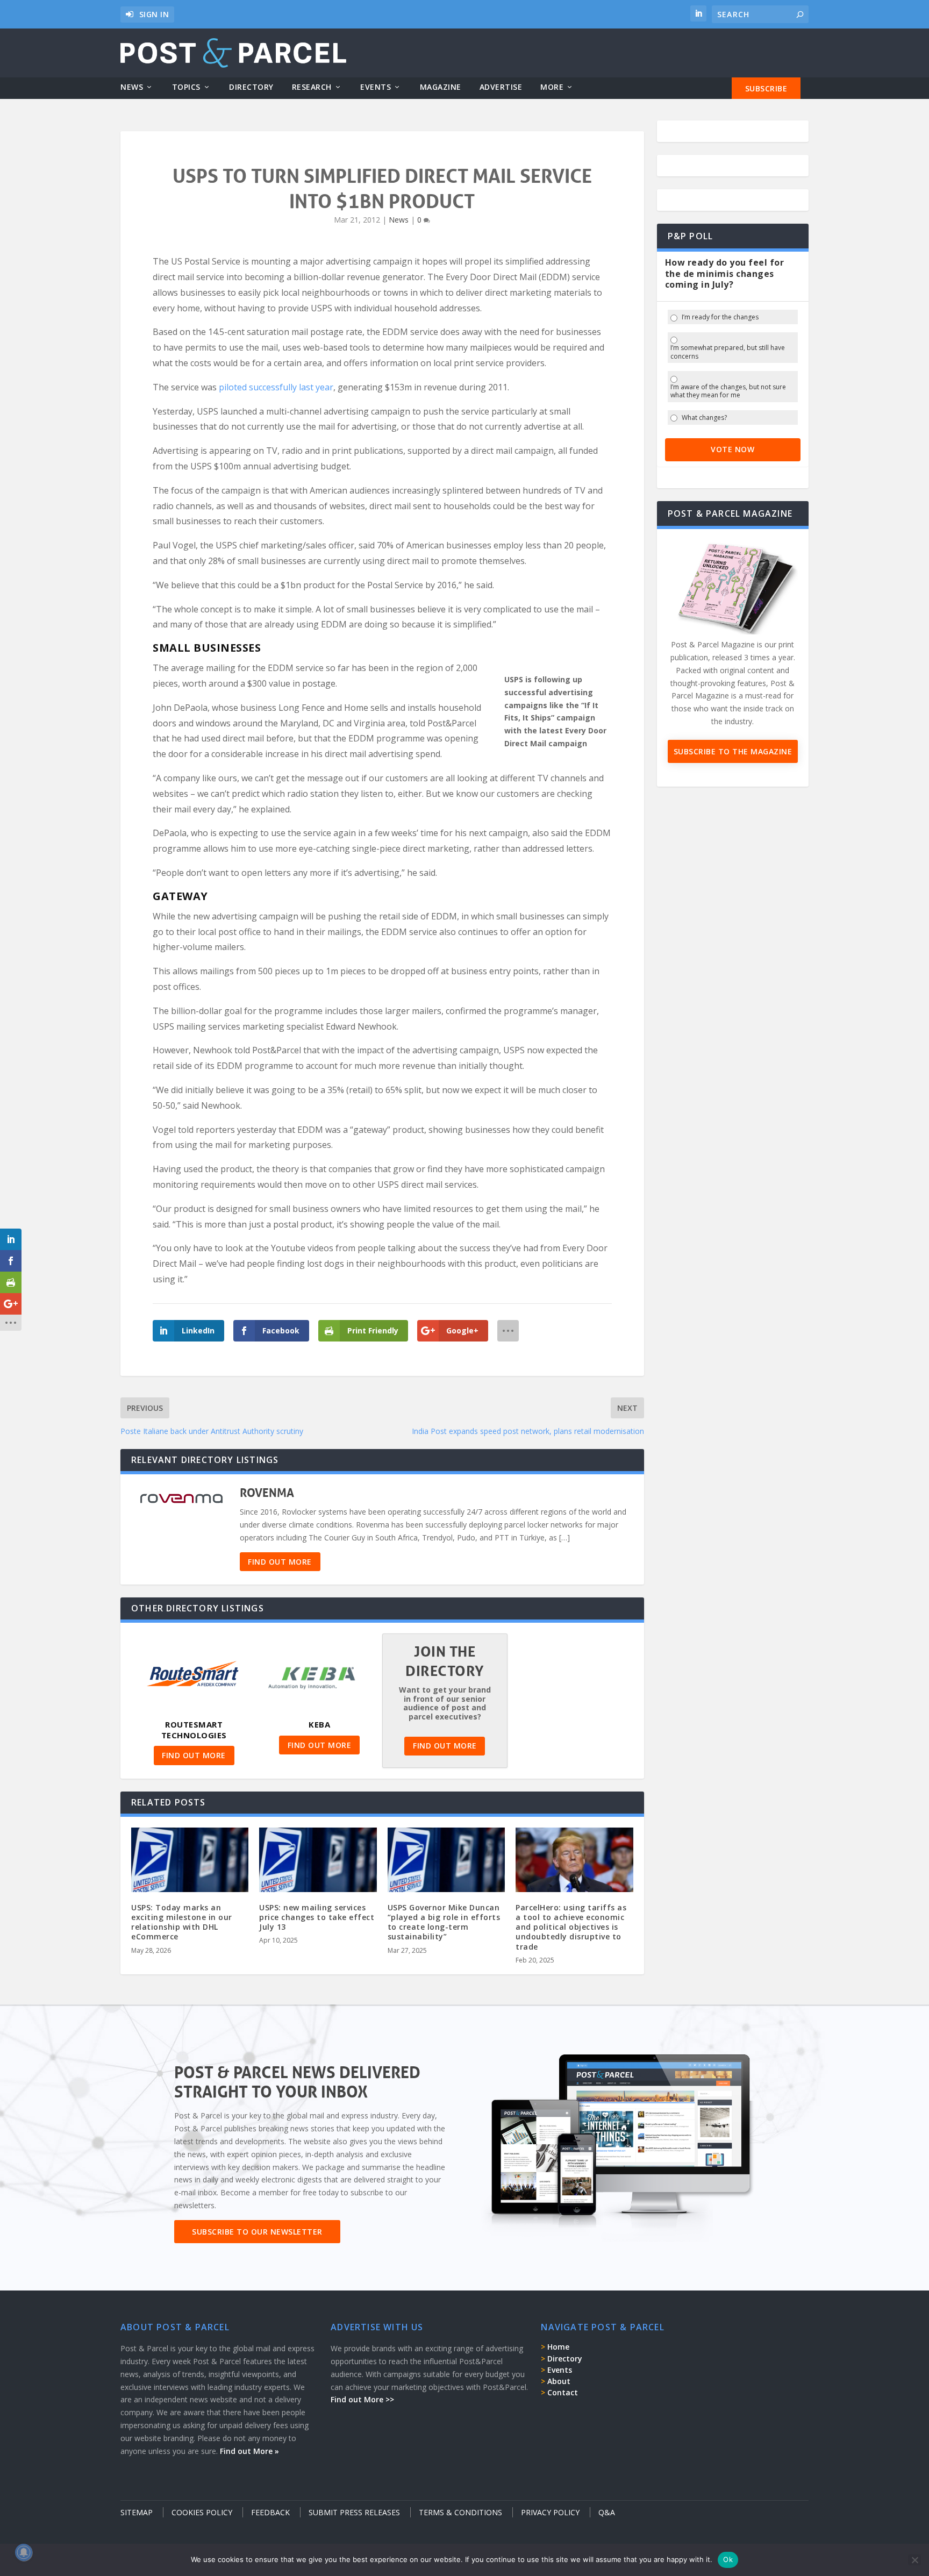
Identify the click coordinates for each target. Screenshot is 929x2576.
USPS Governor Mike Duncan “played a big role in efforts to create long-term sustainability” (444, 1922)
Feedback (270, 2512)
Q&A (607, 2512)
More (552, 87)
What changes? (704, 418)
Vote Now (733, 449)
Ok (728, 2559)
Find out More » (249, 2451)
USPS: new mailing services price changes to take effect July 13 (317, 1917)
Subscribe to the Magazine (733, 751)
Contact (563, 2392)
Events (376, 87)
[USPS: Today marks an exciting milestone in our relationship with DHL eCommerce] (190, 1863)
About (559, 2381)
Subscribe (766, 88)
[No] (914, 2560)
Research (312, 87)
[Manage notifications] (24, 2552)
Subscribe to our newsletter (257, 2232)
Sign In (154, 14)
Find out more (280, 1562)
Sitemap (137, 2512)
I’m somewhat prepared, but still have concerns (728, 352)
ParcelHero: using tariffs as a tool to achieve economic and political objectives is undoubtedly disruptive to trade (571, 1927)
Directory (251, 87)
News (132, 87)
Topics (186, 87)
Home (558, 2347)
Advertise (501, 87)
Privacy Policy (550, 2512)
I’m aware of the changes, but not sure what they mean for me (728, 391)
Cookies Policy (202, 2512)
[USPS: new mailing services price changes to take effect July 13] (318, 1863)
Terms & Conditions (460, 2512)
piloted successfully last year (276, 387)
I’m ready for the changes (720, 317)
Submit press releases (354, 2512)
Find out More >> (362, 2399)
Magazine (441, 87)
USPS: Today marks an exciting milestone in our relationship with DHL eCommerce (182, 1922)
